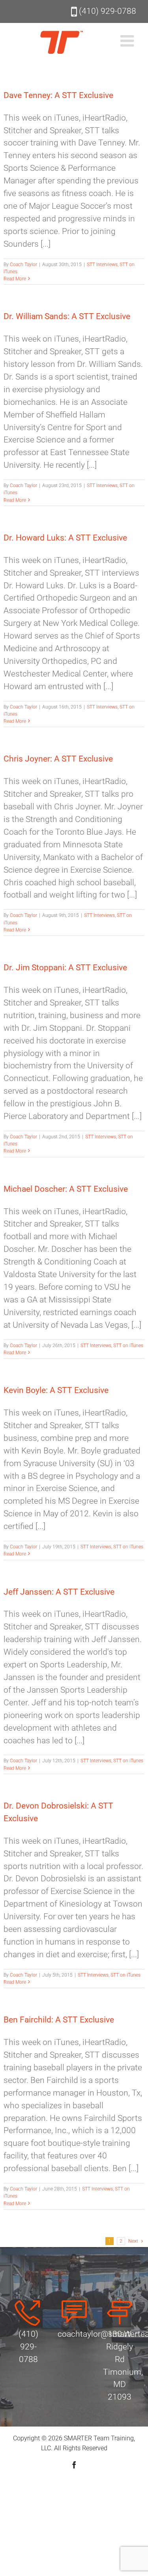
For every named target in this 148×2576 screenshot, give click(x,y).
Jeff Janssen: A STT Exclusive (59, 1592)
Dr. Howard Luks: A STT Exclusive (65, 538)
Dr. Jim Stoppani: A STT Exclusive (65, 968)
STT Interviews (102, 265)
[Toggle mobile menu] (128, 41)
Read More (15, 279)
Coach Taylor (23, 265)
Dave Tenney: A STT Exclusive (58, 95)
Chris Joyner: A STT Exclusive (58, 759)
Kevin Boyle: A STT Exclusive (56, 1390)
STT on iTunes (128, 1346)
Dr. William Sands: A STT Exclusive (67, 316)
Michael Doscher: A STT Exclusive (66, 1189)
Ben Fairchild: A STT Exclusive (59, 2020)
